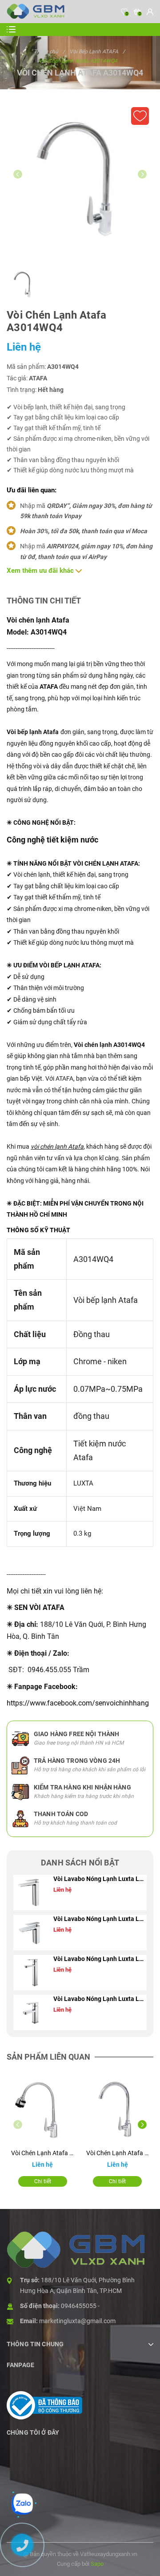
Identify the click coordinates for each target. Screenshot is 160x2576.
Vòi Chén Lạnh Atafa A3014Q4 (118, 2153)
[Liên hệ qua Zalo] (22, 2504)
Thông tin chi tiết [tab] (44, 601)
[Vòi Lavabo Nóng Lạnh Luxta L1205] (31, 2013)
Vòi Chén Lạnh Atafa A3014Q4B (43, 2153)
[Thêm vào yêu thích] (140, 116)
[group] (80, 179)
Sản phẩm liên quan (48, 2057)
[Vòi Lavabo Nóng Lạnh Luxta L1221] (31, 1933)
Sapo (97, 2564)
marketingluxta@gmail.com (77, 2321)
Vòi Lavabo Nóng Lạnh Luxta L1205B (100, 1959)
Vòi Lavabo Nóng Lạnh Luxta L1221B (100, 1879)
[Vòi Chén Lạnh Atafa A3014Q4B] (43, 2109)
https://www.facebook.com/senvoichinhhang (78, 1703)
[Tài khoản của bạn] (150, 12)
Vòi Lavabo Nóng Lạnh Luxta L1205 (100, 1999)
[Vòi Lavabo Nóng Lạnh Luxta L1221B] (31, 1893)
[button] (142, 2125)
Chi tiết (43, 2181)
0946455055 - (80, 2306)
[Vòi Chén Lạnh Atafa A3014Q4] (118, 2109)
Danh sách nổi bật (80, 1863)
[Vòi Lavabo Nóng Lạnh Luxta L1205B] (31, 1973)
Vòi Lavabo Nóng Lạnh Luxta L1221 (100, 1919)
